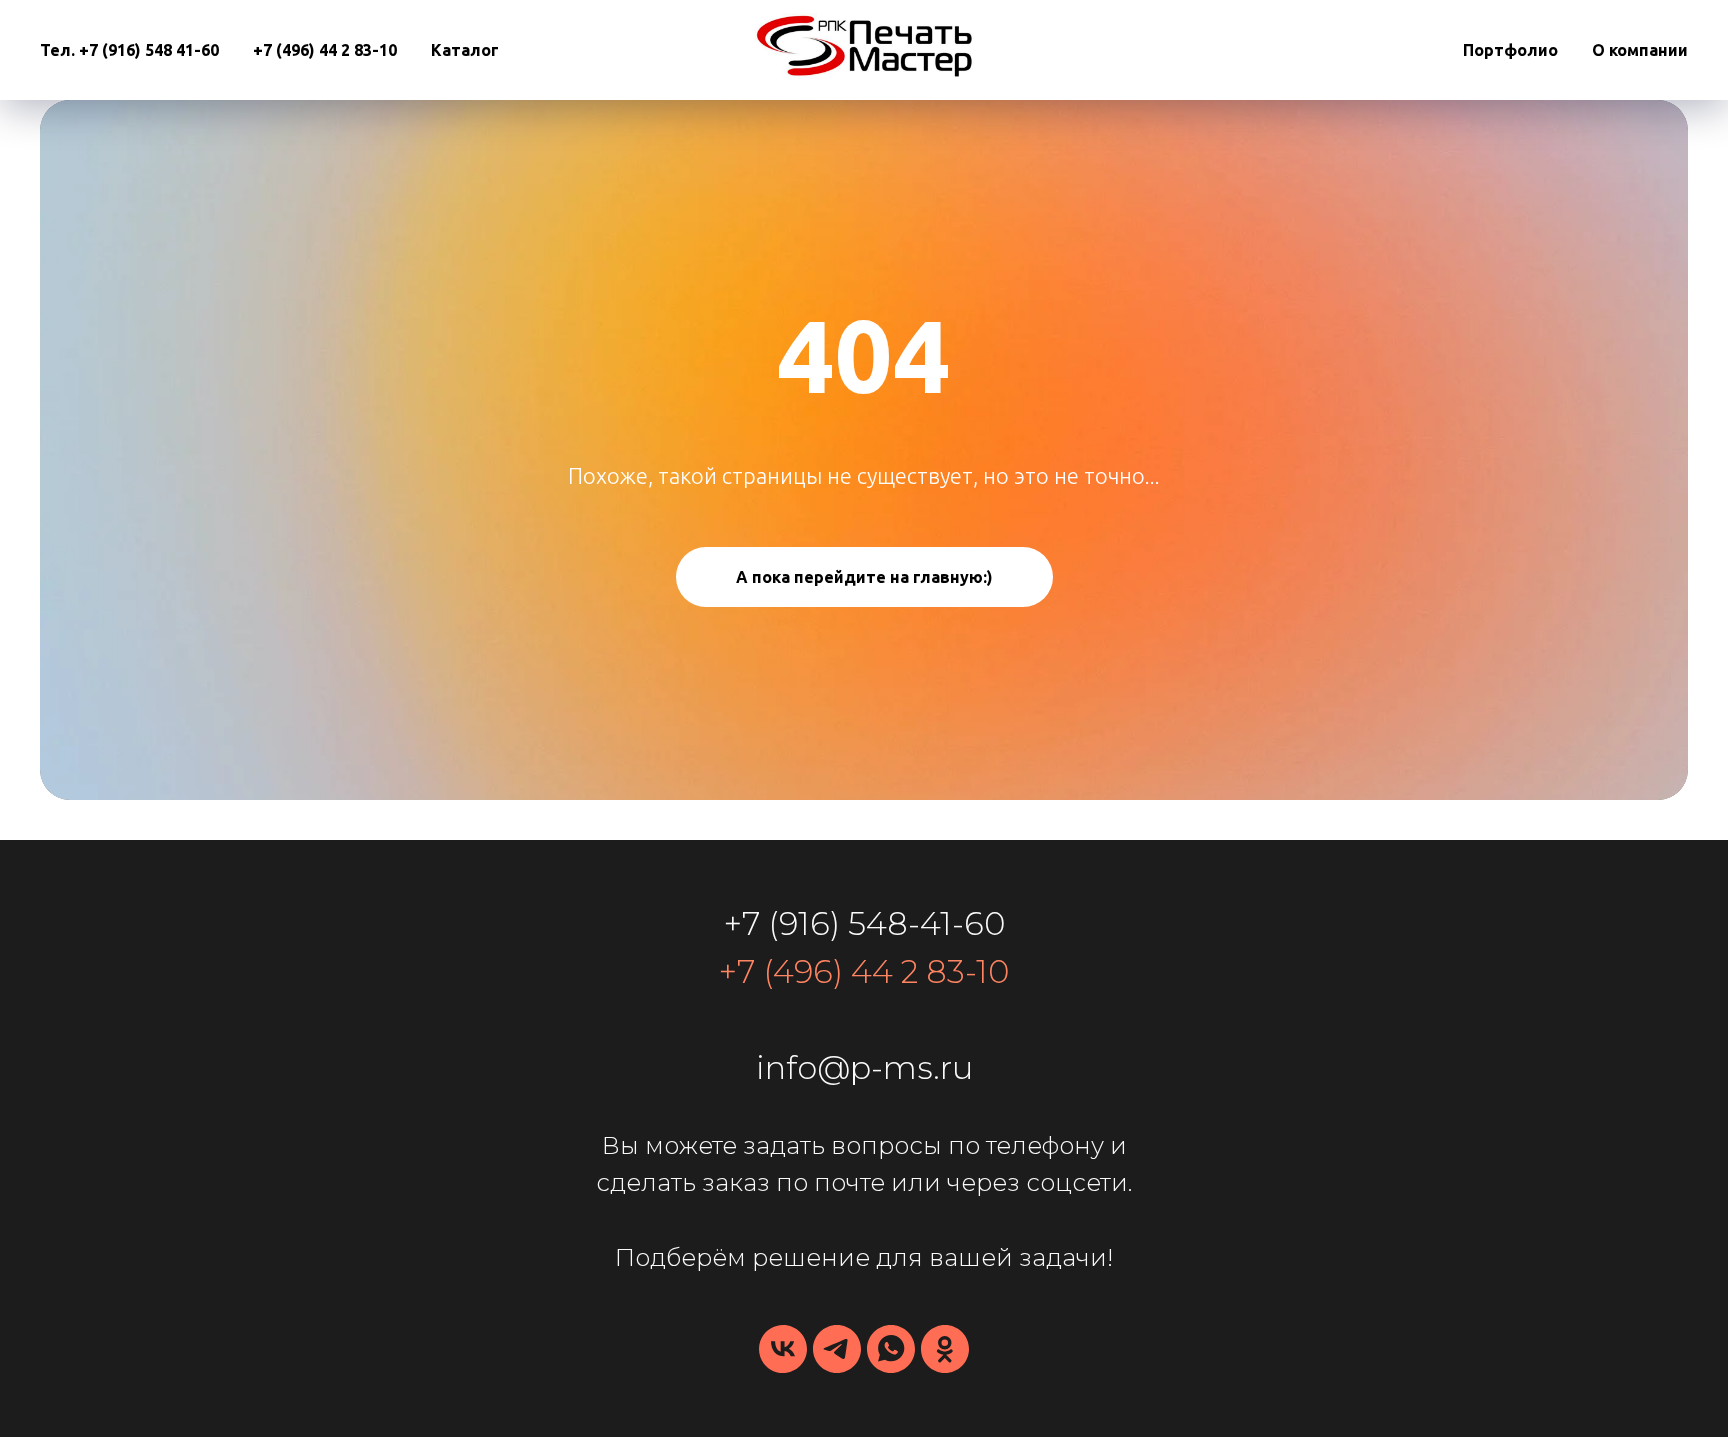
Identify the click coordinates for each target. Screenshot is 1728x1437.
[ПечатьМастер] (945, 1349)
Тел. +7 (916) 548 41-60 (129, 50)
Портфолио (1510, 50)
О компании (1640, 50)
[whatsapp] (891, 1349)
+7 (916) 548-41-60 (864, 923)
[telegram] (837, 1349)
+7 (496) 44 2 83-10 (325, 50)
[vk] (783, 1349)
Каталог (465, 50)
